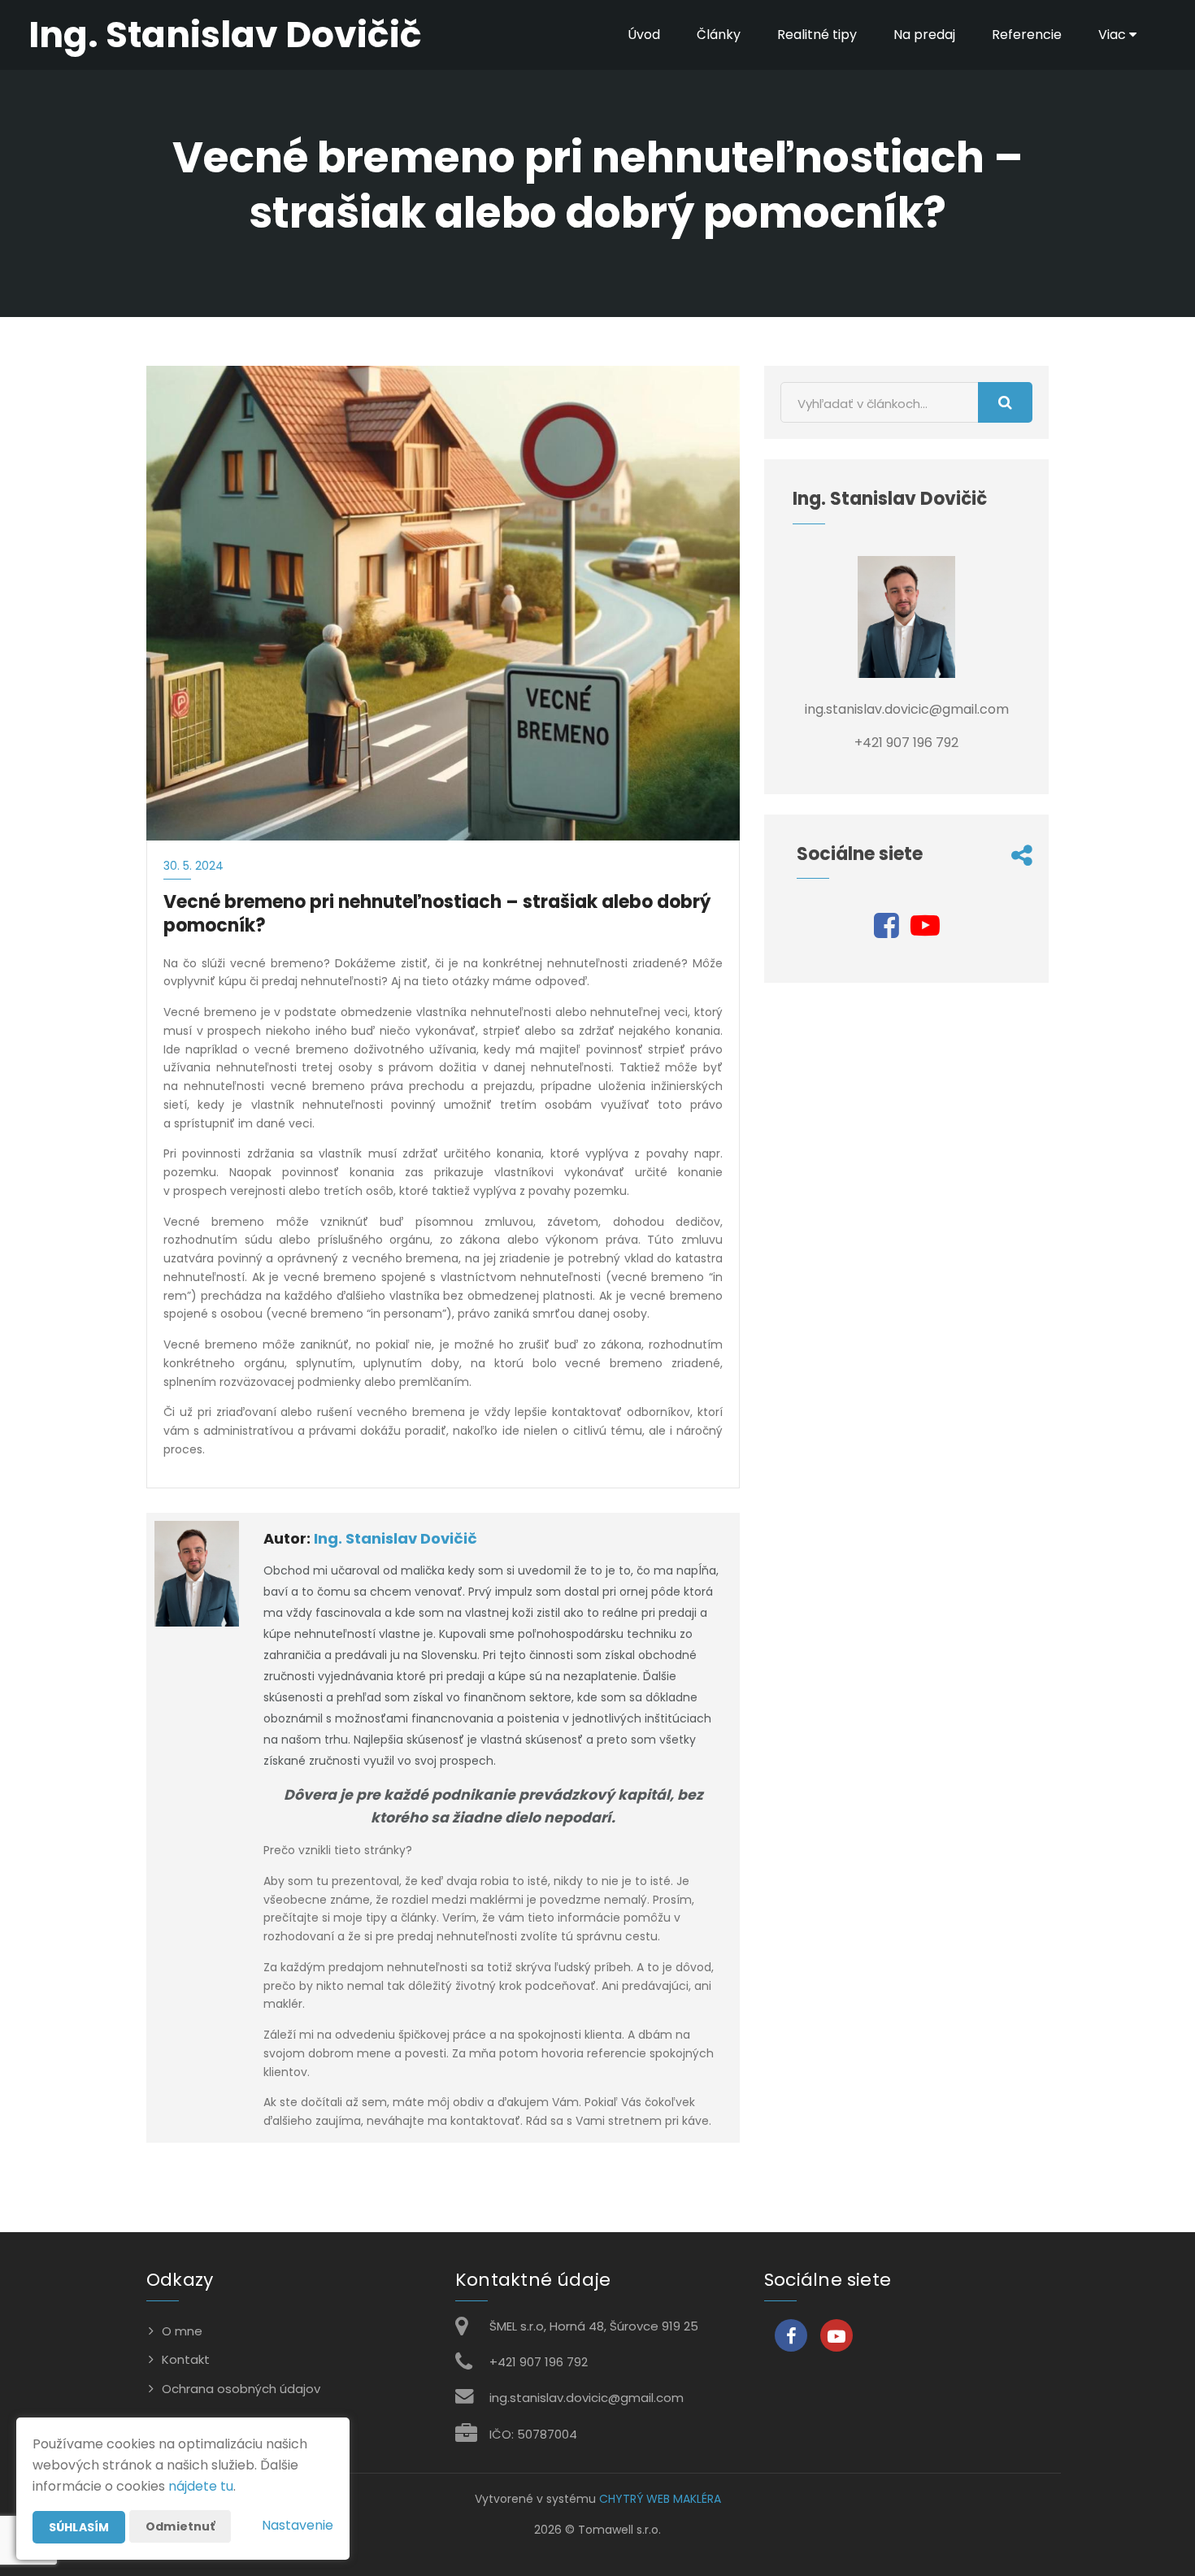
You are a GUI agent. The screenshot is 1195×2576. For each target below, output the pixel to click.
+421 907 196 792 (539, 2362)
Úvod (644, 35)
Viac (1114, 35)
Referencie (1027, 35)
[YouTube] (925, 931)
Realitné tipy (817, 35)
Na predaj (924, 35)
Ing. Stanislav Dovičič (395, 1538)
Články (719, 35)
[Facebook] (886, 931)
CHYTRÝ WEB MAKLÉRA (660, 2499)
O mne (182, 2331)
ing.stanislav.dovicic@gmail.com (587, 2398)
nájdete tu (201, 2486)
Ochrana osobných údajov (241, 2389)
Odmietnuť (180, 2526)
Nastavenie (298, 2525)
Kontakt (186, 2359)
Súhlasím (79, 2527)
